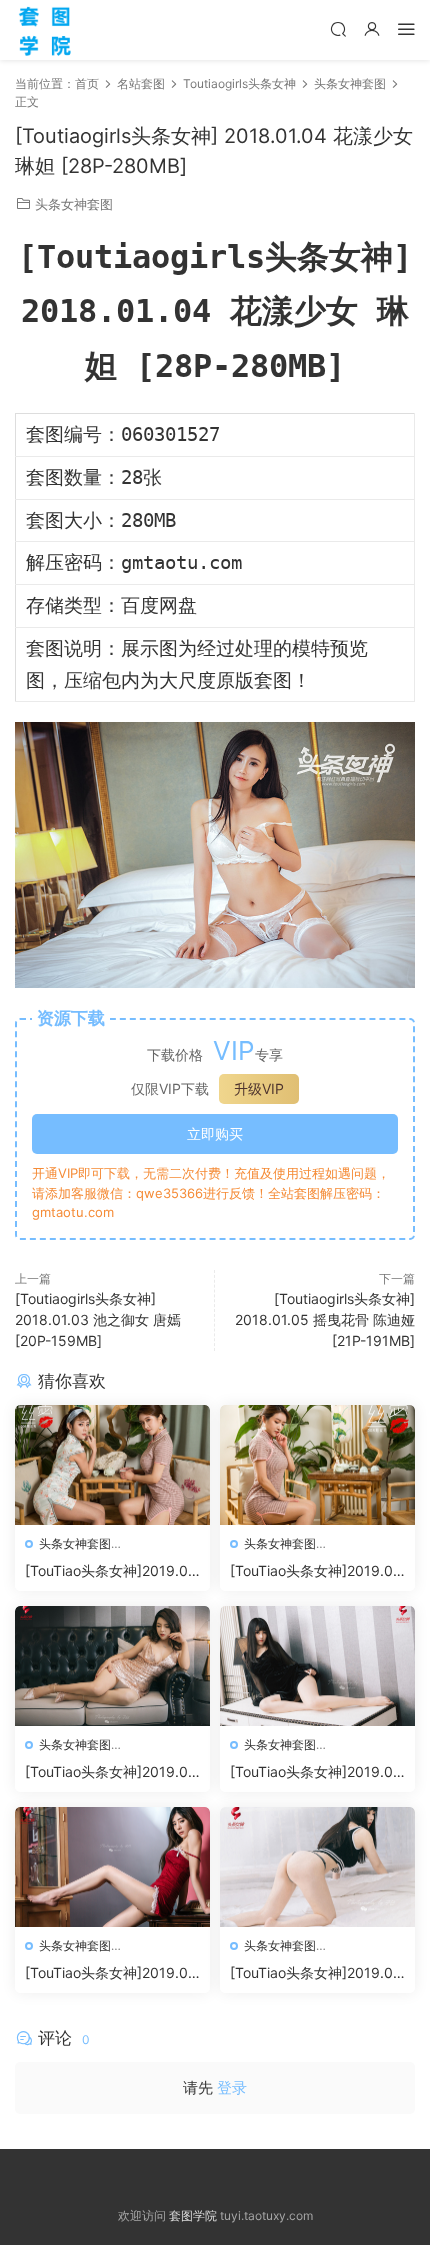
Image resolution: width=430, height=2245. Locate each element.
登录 (232, 2087)
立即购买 (215, 1133)
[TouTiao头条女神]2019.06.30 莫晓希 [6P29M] (106, 1571)
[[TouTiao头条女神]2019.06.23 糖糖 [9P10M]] (317, 1666)
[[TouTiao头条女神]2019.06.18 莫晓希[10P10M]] (112, 1867)
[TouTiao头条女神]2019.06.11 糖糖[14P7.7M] (311, 1973)
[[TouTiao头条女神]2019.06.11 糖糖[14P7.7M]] (317, 1867)
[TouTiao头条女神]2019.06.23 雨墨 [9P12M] (106, 1772)
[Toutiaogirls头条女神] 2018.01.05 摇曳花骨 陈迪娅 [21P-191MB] (325, 1319)
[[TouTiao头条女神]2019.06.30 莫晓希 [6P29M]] (112, 1465)
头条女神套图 (74, 204)
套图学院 (193, 2215)
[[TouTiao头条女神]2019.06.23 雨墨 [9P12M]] (112, 1666)
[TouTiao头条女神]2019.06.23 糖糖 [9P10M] (311, 1772)
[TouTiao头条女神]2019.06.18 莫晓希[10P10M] (106, 1973)
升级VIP (259, 1088)
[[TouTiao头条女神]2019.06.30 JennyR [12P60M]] (317, 1465)
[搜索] (338, 28)
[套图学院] (45, 30)
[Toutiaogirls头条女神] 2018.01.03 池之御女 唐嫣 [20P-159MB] (98, 1319)
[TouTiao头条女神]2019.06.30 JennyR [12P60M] (311, 1571)
